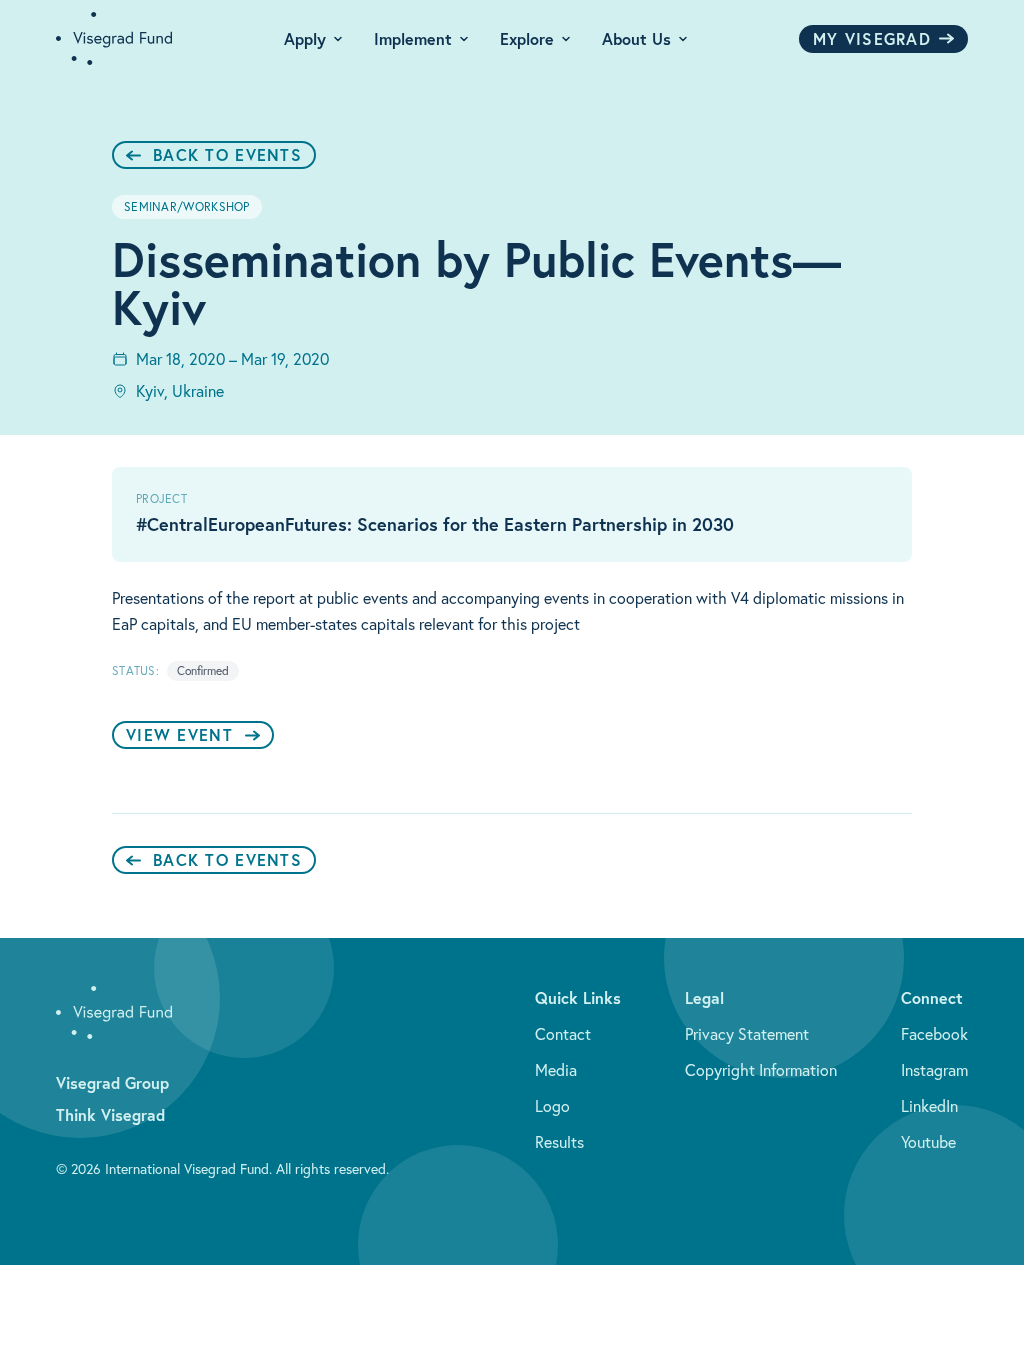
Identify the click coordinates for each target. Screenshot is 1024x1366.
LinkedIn (929, 1106)
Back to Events (227, 154)
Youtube (928, 1142)
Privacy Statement (747, 1034)
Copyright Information (761, 1070)
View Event (179, 734)
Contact (563, 1034)
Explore (527, 38)
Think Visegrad (110, 1114)
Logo (552, 1106)
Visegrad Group (112, 1082)
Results (559, 1142)
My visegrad (872, 38)
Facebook (934, 1034)
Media (556, 1070)
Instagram (934, 1070)
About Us (636, 38)
